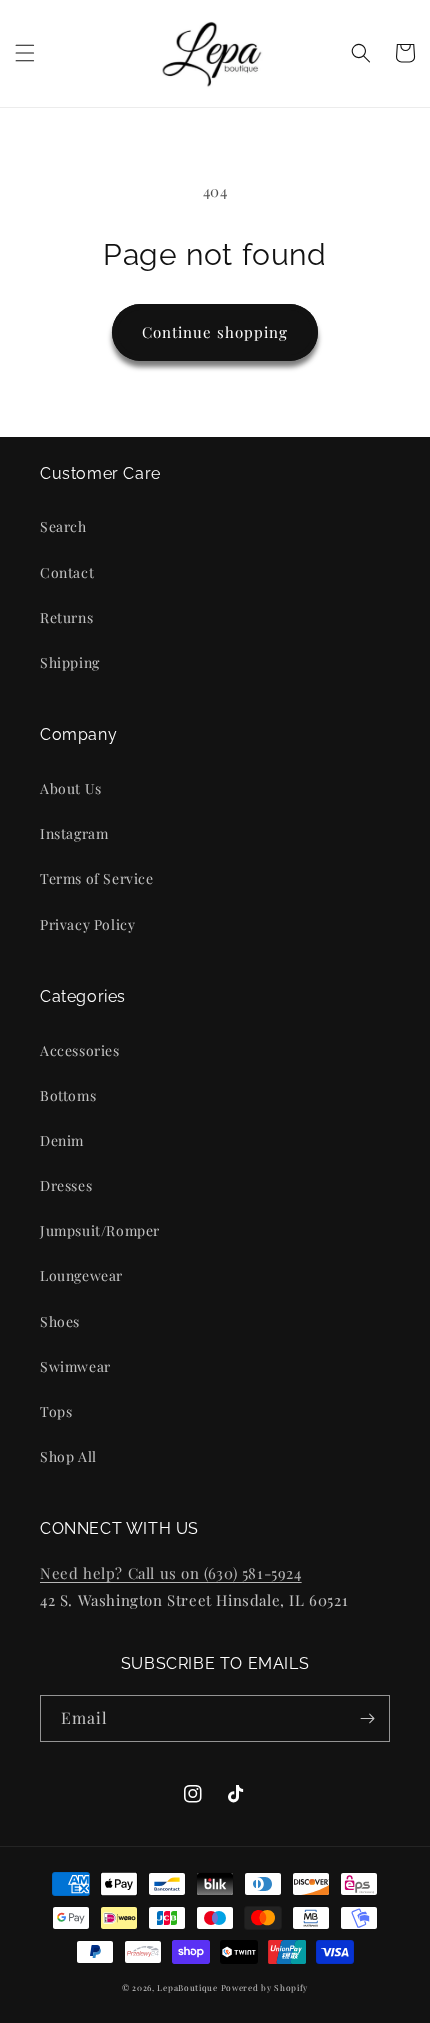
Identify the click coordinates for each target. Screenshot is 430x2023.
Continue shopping (215, 332)
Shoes (60, 1321)
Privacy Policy (87, 924)
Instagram (74, 833)
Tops (56, 1411)
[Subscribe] (367, 1718)
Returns (66, 617)
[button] (25, 53)
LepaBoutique (187, 1987)
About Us (71, 788)
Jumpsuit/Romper (100, 1230)
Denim (62, 1140)
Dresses (66, 1185)
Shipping (70, 662)
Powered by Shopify (265, 1987)
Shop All (68, 1456)
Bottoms (68, 1095)
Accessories (80, 1050)
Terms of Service (97, 878)
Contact (67, 572)
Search (63, 526)
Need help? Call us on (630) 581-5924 (171, 1573)
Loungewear (81, 1275)
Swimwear (75, 1366)
